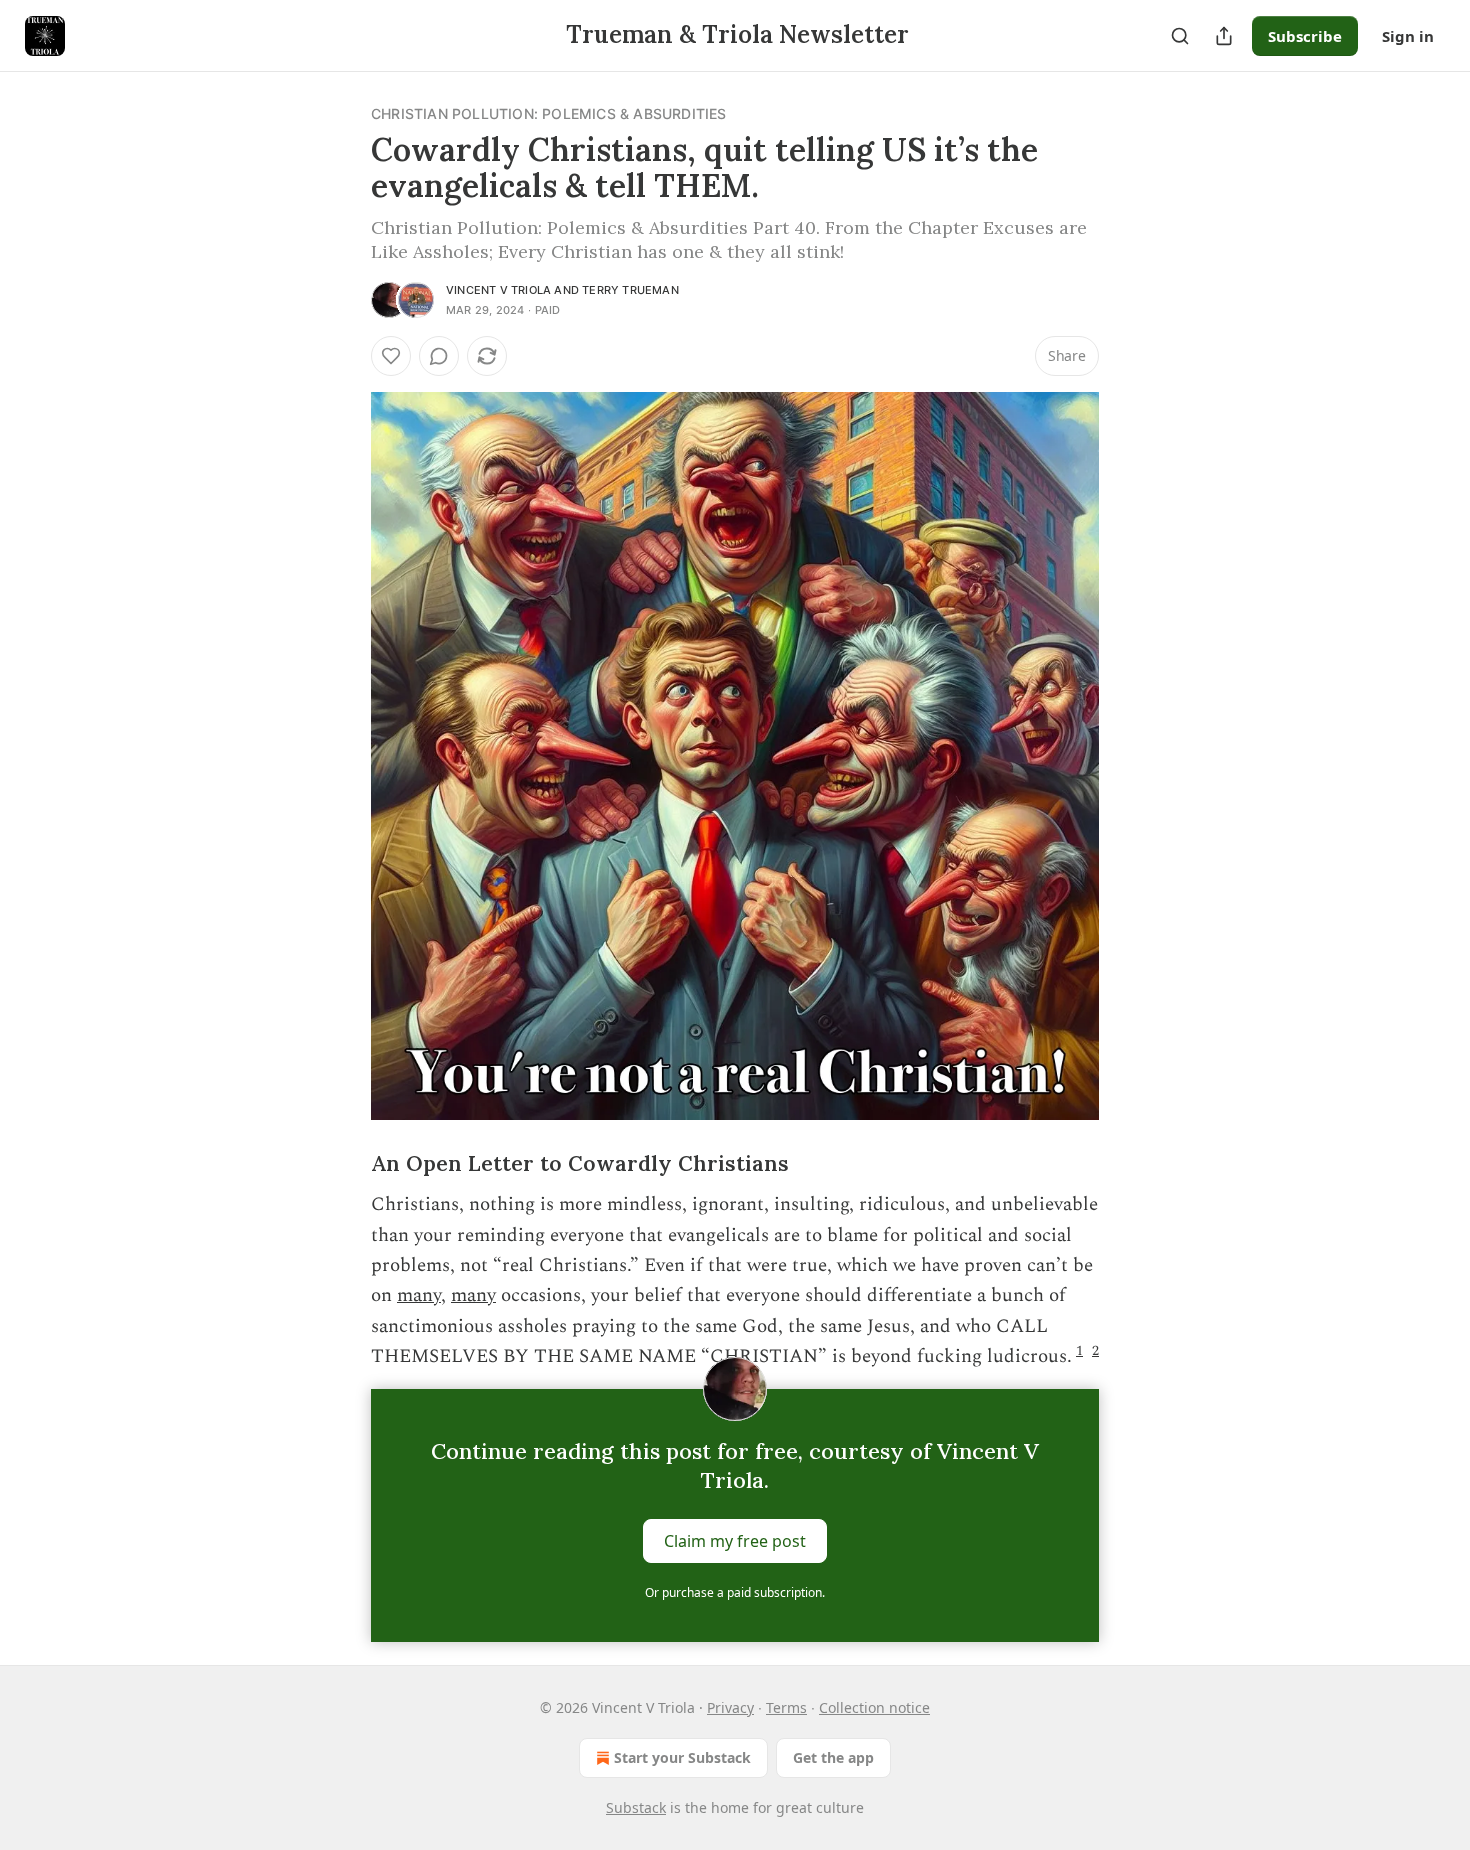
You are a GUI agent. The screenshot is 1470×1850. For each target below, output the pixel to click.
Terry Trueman (630, 290)
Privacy (730, 1707)
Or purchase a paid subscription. (735, 1592)
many (419, 1295)
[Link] (343, 1164)
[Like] (391, 356)
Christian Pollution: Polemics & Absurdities (549, 113)
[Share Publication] (1224, 36)
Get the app (833, 1757)
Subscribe (1305, 36)
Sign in (1408, 36)
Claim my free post (735, 1540)
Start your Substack (682, 1757)
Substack (636, 1807)
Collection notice (874, 1707)
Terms (786, 1707)
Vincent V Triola (498, 290)
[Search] (1180, 36)
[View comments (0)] (439, 356)
